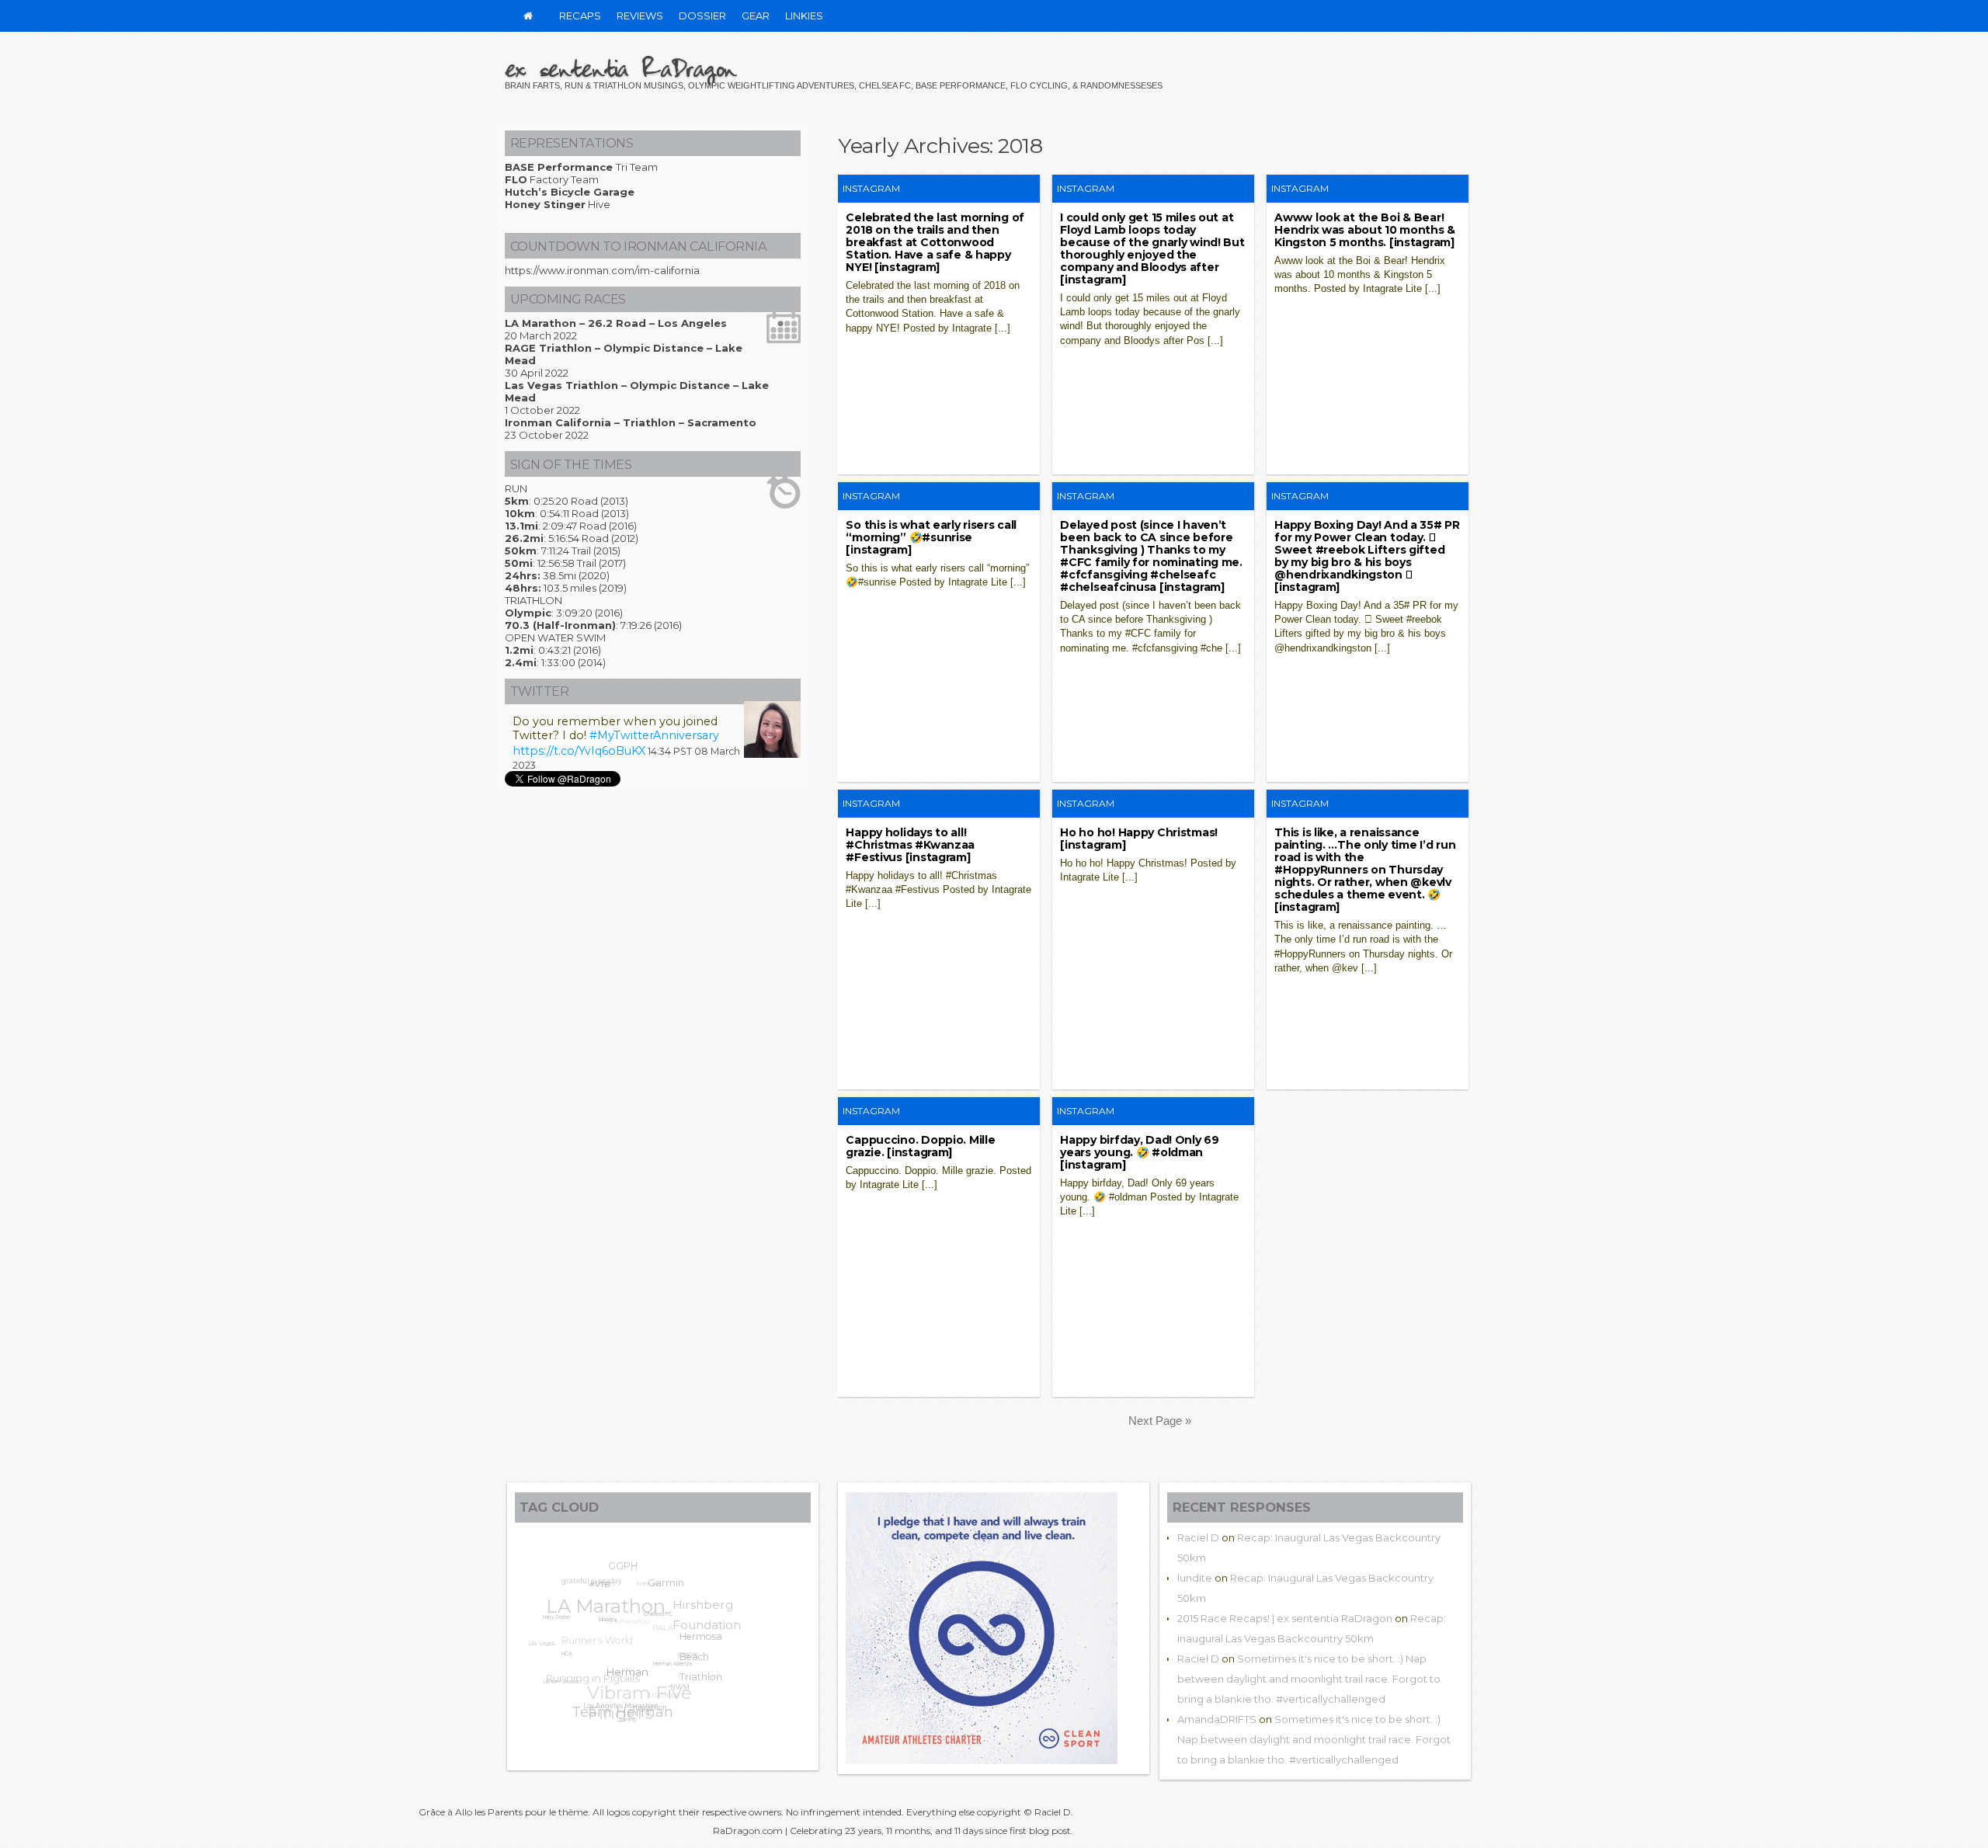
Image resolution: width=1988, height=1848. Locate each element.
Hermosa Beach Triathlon (698, 1671)
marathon (638, 1715)
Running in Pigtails (594, 1664)
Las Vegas (544, 1633)
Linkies (804, 16)
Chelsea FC (655, 1629)
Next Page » (1160, 1421)
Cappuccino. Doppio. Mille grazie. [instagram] (920, 1146)
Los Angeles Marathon (610, 1707)
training (620, 1718)
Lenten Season (555, 1676)
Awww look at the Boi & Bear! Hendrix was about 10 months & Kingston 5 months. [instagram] (1365, 230)
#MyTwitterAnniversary (654, 735)
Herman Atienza (663, 1679)
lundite (1195, 1578)
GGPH (632, 1568)
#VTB (601, 1591)
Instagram (871, 188)
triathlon (662, 1693)
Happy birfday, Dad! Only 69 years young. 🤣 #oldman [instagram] (1139, 1152)
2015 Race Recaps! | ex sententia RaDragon (1285, 1618)
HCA (559, 1657)
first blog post (1040, 1831)
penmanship (638, 1610)
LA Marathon (614, 1594)
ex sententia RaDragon (620, 68)
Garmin (670, 1593)
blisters (603, 1631)
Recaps (580, 16)
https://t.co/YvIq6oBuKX (579, 751)
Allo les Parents (489, 1812)
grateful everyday (599, 1578)
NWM (673, 1697)
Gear (756, 16)
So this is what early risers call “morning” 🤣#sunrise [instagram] (931, 537)
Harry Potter (556, 1615)
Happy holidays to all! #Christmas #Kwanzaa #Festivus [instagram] (910, 845)
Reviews (640, 16)
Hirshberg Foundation (712, 1622)
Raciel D (1198, 1537)
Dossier (702, 16)
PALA (671, 1626)
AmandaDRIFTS (1217, 1719)
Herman (617, 1683)
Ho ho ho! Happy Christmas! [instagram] (1139, 839)
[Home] (528, 16)
